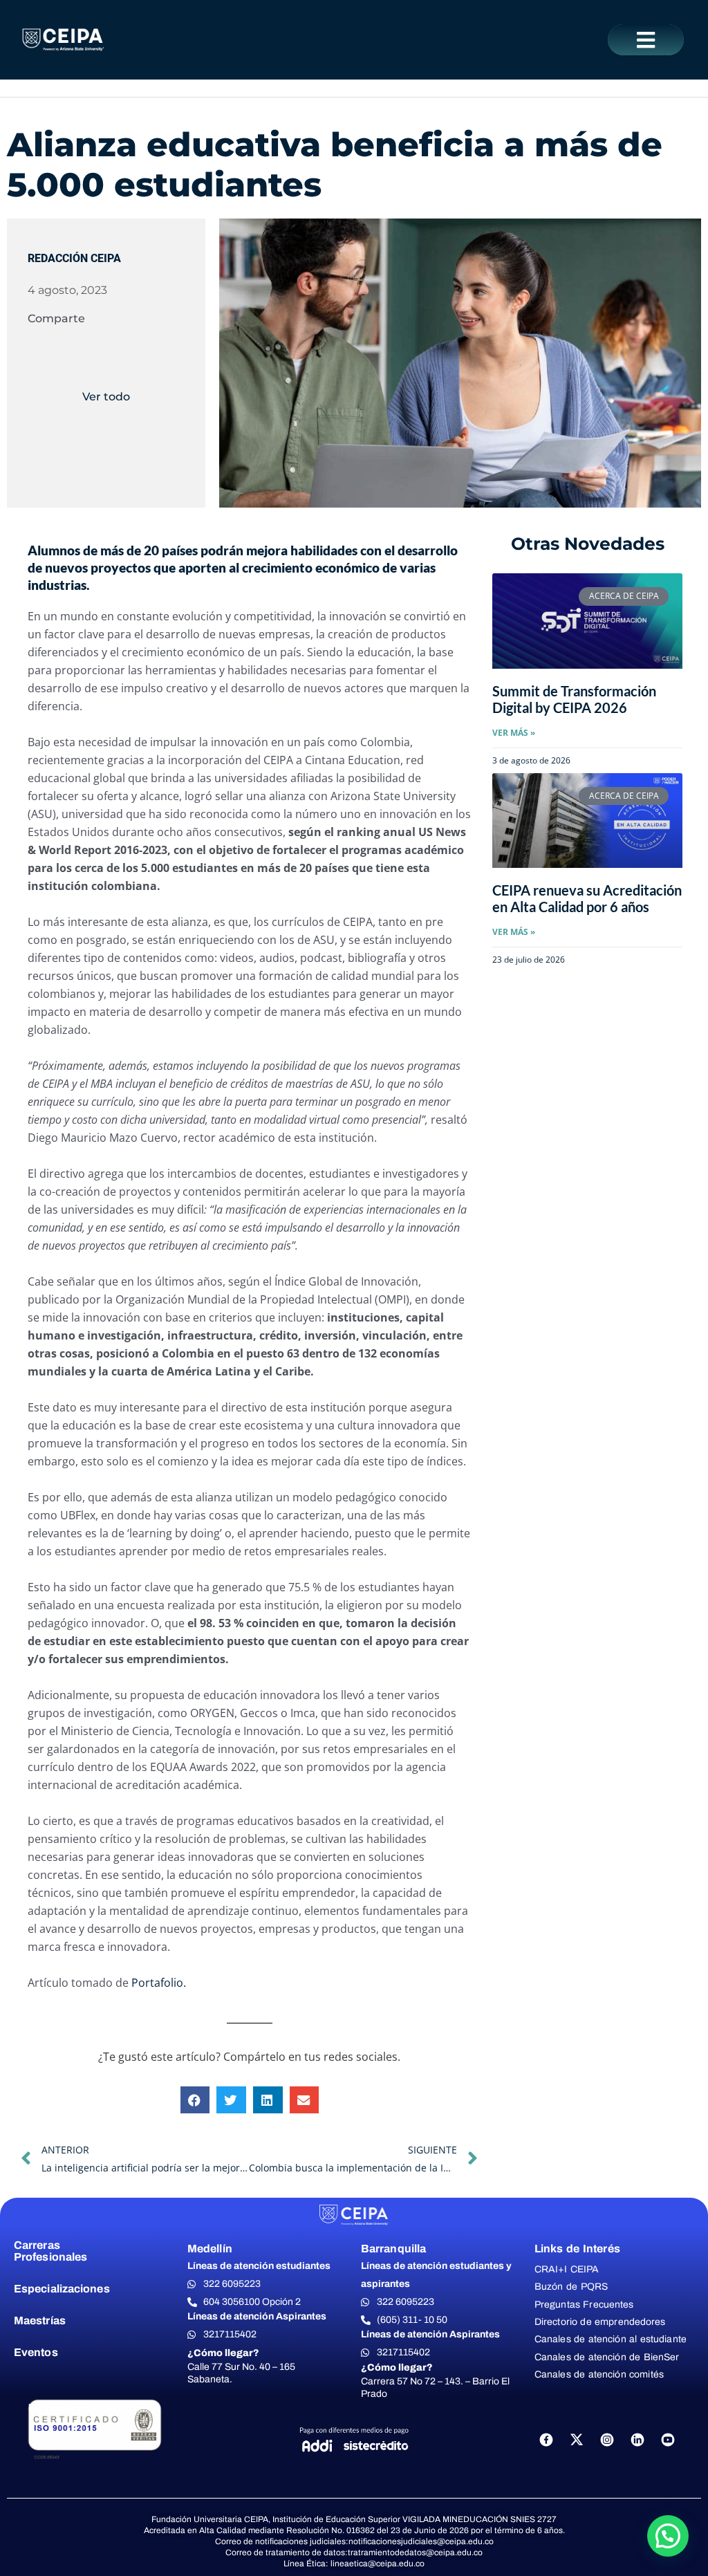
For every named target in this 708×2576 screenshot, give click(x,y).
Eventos (36, 2352)
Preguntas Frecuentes (584, 2305)
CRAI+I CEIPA (567, 2269)
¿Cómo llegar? (223, 2353)
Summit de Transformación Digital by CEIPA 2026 (574, 699)
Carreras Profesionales (50, 2251)
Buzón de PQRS (571, 2287)
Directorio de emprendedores (600, 2322)
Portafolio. (159, 1983)
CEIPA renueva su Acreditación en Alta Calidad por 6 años (587, 898)
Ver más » (514, 733)
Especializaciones (62, 2289)
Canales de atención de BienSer (607, 2357)
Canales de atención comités (599, 2374)
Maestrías (40, 2320)
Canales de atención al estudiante (611, 2339)
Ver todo (106, 397)
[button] (646, 40)
